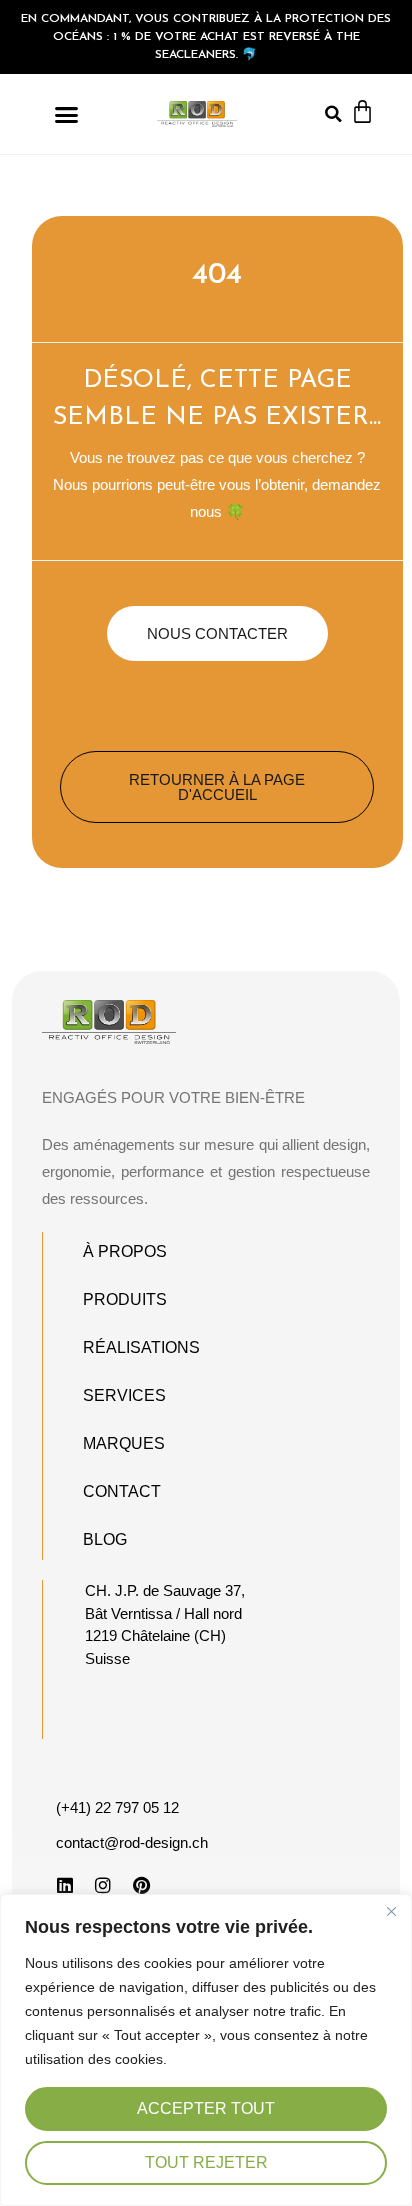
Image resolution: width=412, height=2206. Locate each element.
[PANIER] (362, 111)
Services (124, 1395)
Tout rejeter (206, 2162)
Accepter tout (206, 2108)
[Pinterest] (141, 1885)
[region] (206, 2050)
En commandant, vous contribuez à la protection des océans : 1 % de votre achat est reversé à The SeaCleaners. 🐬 (206, 37)
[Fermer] (391, 1911)
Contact (122, 1491)
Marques (124, 1443)
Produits (125, 1299)
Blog (105, 1539)
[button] (67, 114)
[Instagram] (103, 1885)
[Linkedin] (65, 1885)
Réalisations (141, 1347)
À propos (125, 1251)
